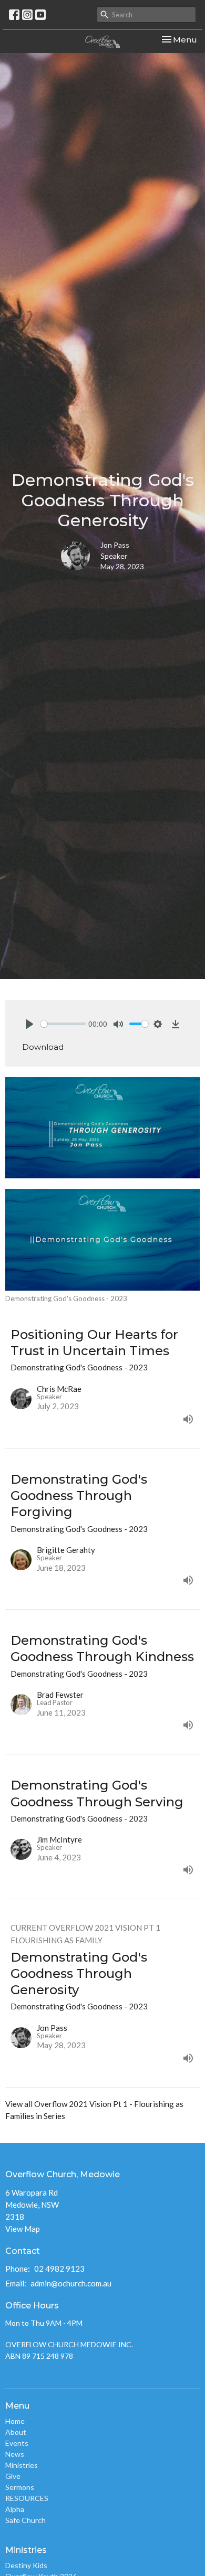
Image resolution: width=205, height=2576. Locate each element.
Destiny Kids (26, 2565)
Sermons (20, 2487)
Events (17, 2443)
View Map (23, 2229)
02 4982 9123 (59, 2269)
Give (13, 2476)
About (16, 2432)
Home (15, 2421)
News (15, 2454)
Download (43, 1047)
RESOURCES (27, 2498)
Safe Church (25, 2520)
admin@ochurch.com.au (71, 2283)
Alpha (15, 2509)
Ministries (22, 2465)
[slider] (63, 1024)
